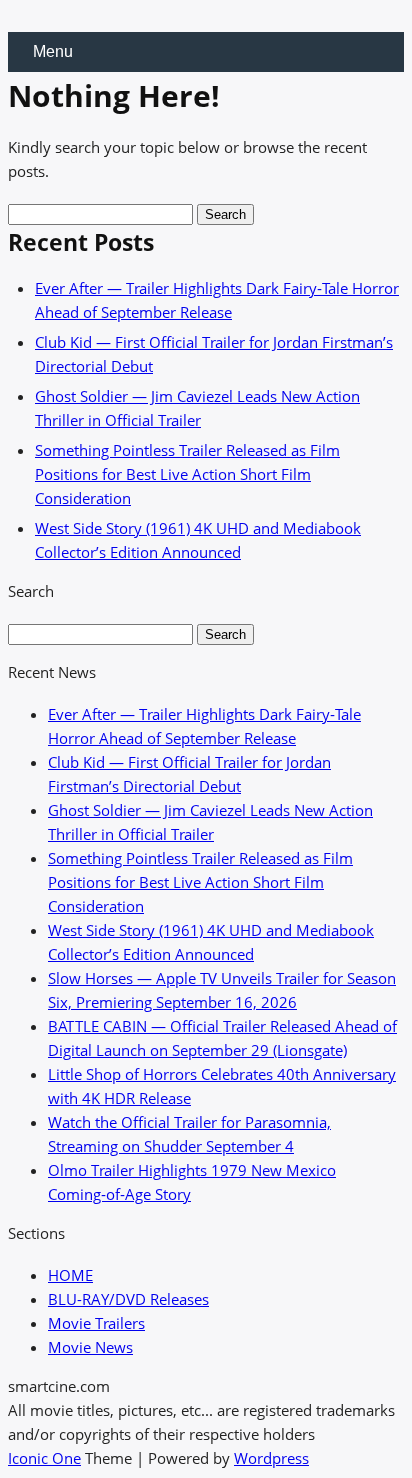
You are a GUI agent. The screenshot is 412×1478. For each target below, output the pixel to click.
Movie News (90, 1347)
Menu (53, 51)
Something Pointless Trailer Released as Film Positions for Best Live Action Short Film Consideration (187, 474)
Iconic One (44, 1458)
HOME (70, 1275)
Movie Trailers (96, 1323)
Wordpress (271, 1458)
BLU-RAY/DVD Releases (128, 1299)
